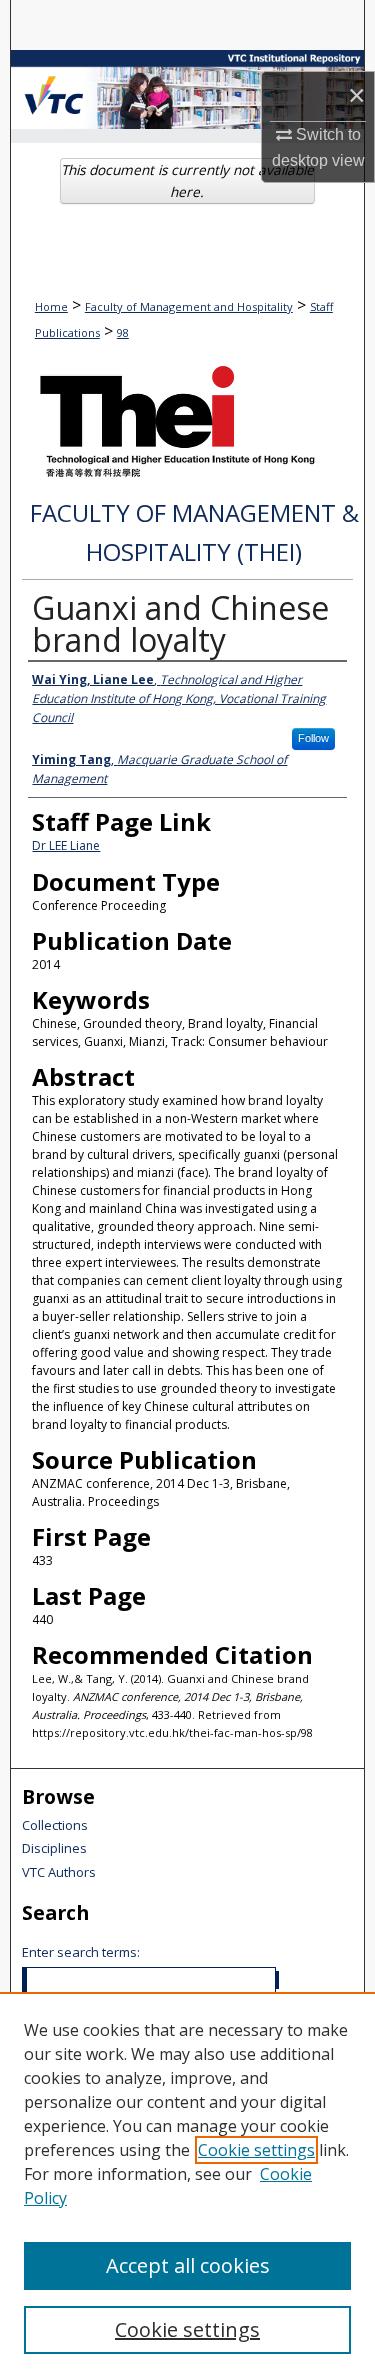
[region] (187, 2185)
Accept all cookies (188, 2265)
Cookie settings (256, 2150)
